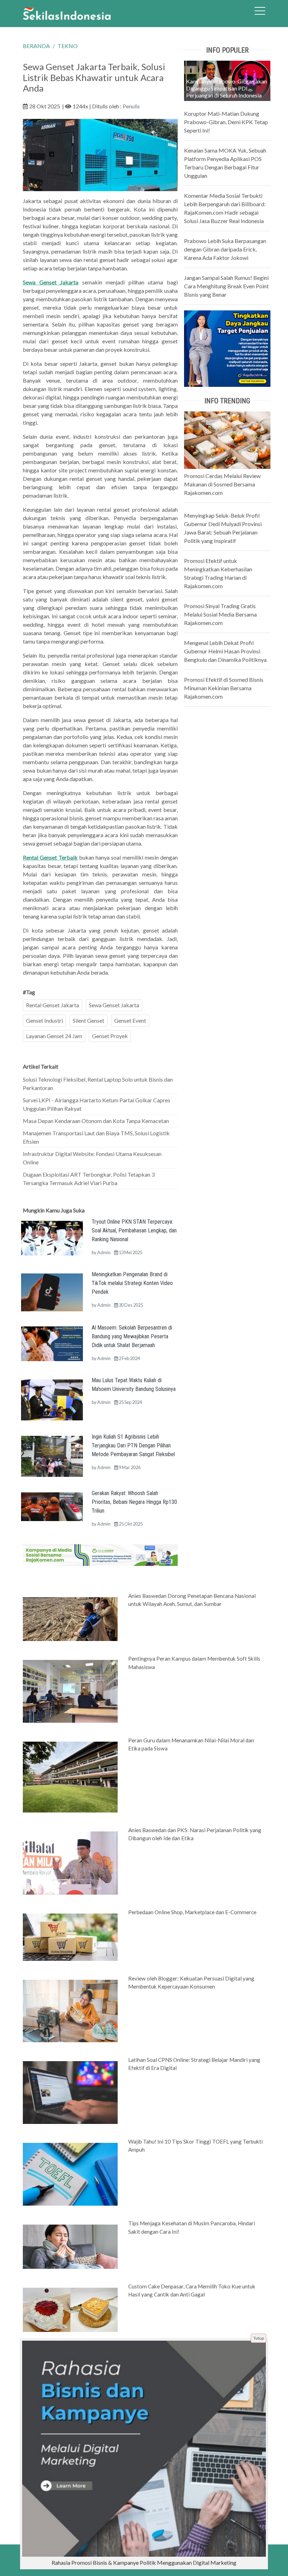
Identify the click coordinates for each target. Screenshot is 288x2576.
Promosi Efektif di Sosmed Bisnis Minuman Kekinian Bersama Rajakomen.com (224, 688)
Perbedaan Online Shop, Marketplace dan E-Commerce (192, 1912)
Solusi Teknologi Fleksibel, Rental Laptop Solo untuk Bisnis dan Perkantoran (98, 1084)
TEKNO (68, 46)
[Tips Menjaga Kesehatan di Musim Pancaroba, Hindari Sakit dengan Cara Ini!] (70, 2246)
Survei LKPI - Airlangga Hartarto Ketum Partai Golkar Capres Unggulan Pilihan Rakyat (97, 1104)
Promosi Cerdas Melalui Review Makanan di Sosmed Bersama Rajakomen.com (222, 484)
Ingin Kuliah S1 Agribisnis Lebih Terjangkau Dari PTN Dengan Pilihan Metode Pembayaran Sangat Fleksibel (133, 1445)
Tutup (258, 2338)
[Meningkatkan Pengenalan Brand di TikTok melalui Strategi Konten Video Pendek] (52, 1292)
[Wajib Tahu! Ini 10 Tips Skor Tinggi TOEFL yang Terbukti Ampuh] (70, 2174)
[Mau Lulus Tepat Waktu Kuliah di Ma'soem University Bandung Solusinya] (52, 1399)
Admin (104, 1252)
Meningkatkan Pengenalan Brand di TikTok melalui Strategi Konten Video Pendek (132, 1283)
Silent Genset (89, 1020)
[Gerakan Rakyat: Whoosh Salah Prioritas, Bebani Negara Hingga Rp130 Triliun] (52, 1506)
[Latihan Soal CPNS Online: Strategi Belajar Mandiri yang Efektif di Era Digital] (70, 2092)
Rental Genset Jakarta (53, 1005)
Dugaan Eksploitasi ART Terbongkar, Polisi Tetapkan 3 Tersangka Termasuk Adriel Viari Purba (89, 1179)
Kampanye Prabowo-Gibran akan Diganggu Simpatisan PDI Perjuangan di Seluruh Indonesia (227, 88)
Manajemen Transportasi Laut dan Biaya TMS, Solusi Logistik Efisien (96, 1137)
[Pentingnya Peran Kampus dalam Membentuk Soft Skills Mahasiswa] (70, 1691)
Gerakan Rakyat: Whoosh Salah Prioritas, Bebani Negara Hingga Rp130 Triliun (134, 1502)
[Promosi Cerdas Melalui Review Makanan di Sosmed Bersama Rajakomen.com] (227, 439)
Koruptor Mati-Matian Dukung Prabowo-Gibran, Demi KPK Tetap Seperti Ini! (226, 122)
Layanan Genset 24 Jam (54, 1036)
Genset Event (130, 1020)
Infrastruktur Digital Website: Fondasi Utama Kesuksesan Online (92, 1158)
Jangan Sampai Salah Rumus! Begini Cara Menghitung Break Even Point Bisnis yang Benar (226, 286)
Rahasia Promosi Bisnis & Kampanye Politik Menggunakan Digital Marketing (144, 2562)
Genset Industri (44, 1020)
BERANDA (36, 46)
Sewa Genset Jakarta (114, 1005)
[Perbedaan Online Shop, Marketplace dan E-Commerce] (70, 1937)
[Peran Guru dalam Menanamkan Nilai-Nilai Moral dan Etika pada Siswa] (70, 1776)
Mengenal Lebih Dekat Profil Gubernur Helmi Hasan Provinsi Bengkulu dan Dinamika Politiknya (225, 651)
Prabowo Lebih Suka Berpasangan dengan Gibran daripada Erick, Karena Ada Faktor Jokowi (225, 249)
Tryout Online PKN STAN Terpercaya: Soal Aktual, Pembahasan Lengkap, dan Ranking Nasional (134, 1230)
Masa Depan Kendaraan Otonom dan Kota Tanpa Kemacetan (96, 1121)
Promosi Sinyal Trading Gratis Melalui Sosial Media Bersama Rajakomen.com (220, 614)
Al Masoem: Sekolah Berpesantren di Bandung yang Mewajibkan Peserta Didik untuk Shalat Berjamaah (132, 1336)
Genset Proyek (110, 1036)
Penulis (131, 106)
